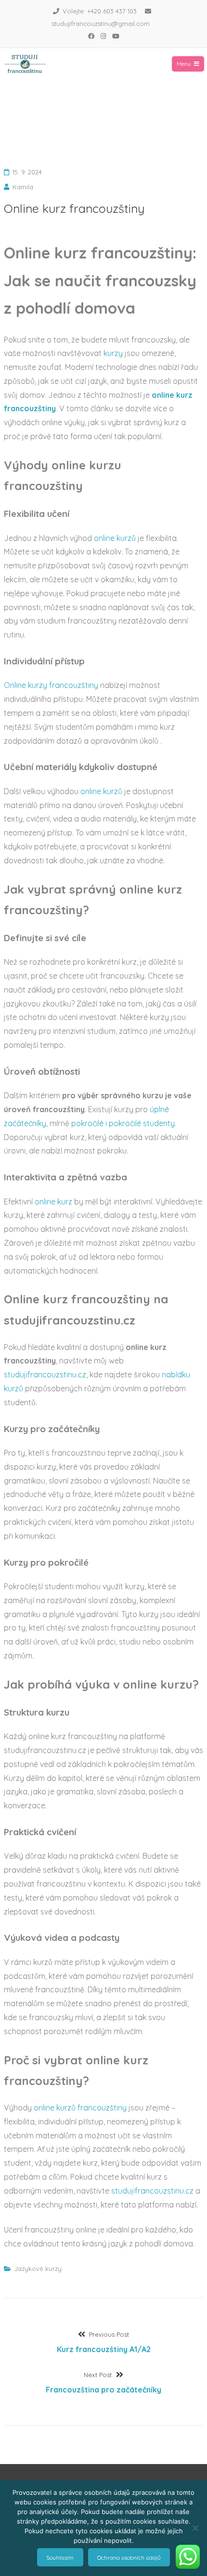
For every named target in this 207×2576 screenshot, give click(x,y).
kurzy (114, 353)
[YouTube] (116, 36)
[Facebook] (91, 36)
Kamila (23, 187)
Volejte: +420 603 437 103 (100, 11)
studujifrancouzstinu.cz (45, 1374)
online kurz (53, 1202)
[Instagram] (103, 36)
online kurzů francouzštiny (80, 2108)
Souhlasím (60, 2558)
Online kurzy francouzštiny (51, 685)
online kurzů (115, 538)
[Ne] (195, 2528)
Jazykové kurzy (38, 2269)
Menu (184, 64)
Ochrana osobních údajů (129, 2558)
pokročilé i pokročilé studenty (123, 1123)
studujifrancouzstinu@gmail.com (101, 24)
